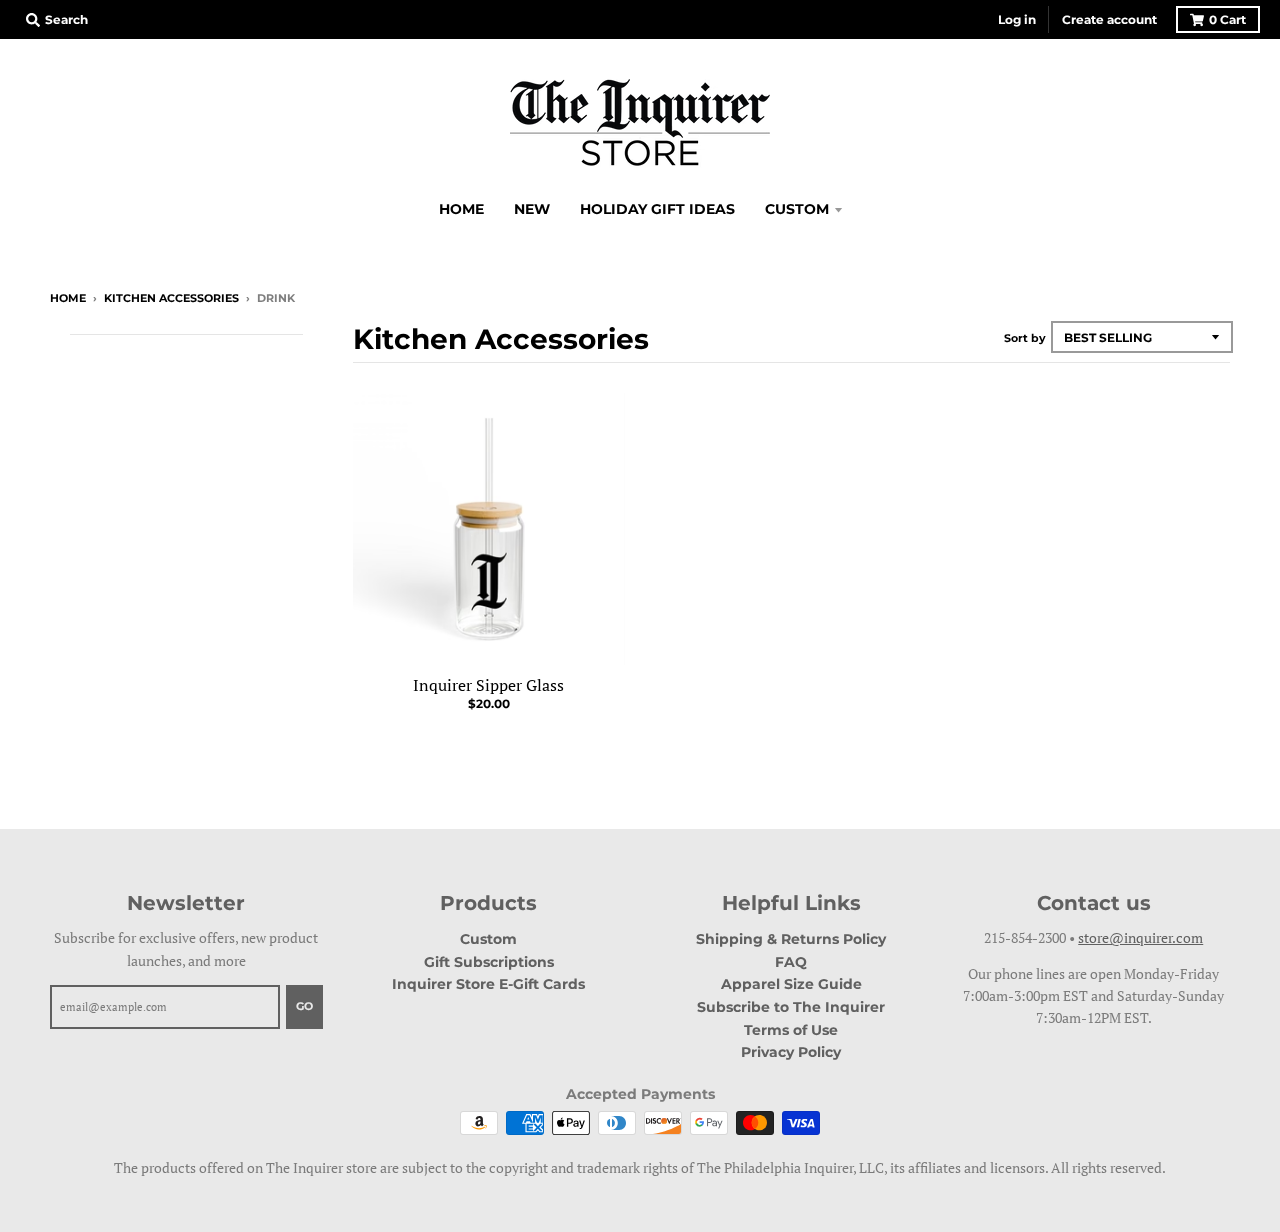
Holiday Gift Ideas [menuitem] (657, 209)
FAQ (791, 962)
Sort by (1025, 338)
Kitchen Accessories (171, 298)
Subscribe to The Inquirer (791, 1007)
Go (304, 1006)
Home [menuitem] (461, 209)
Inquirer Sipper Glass (488, 685)
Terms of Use (791, 1030)
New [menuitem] (532, 209)
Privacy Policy (791, 1052)
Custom (488, 939)
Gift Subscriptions (489, 962)
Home (68, 298)
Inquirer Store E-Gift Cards (488, 984)
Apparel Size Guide (791, 984)
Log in (1017, 19)
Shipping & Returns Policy (791, 939)
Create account (1109, 19)
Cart (1227, 19)
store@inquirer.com (1140, 937)
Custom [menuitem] (797, 209)
